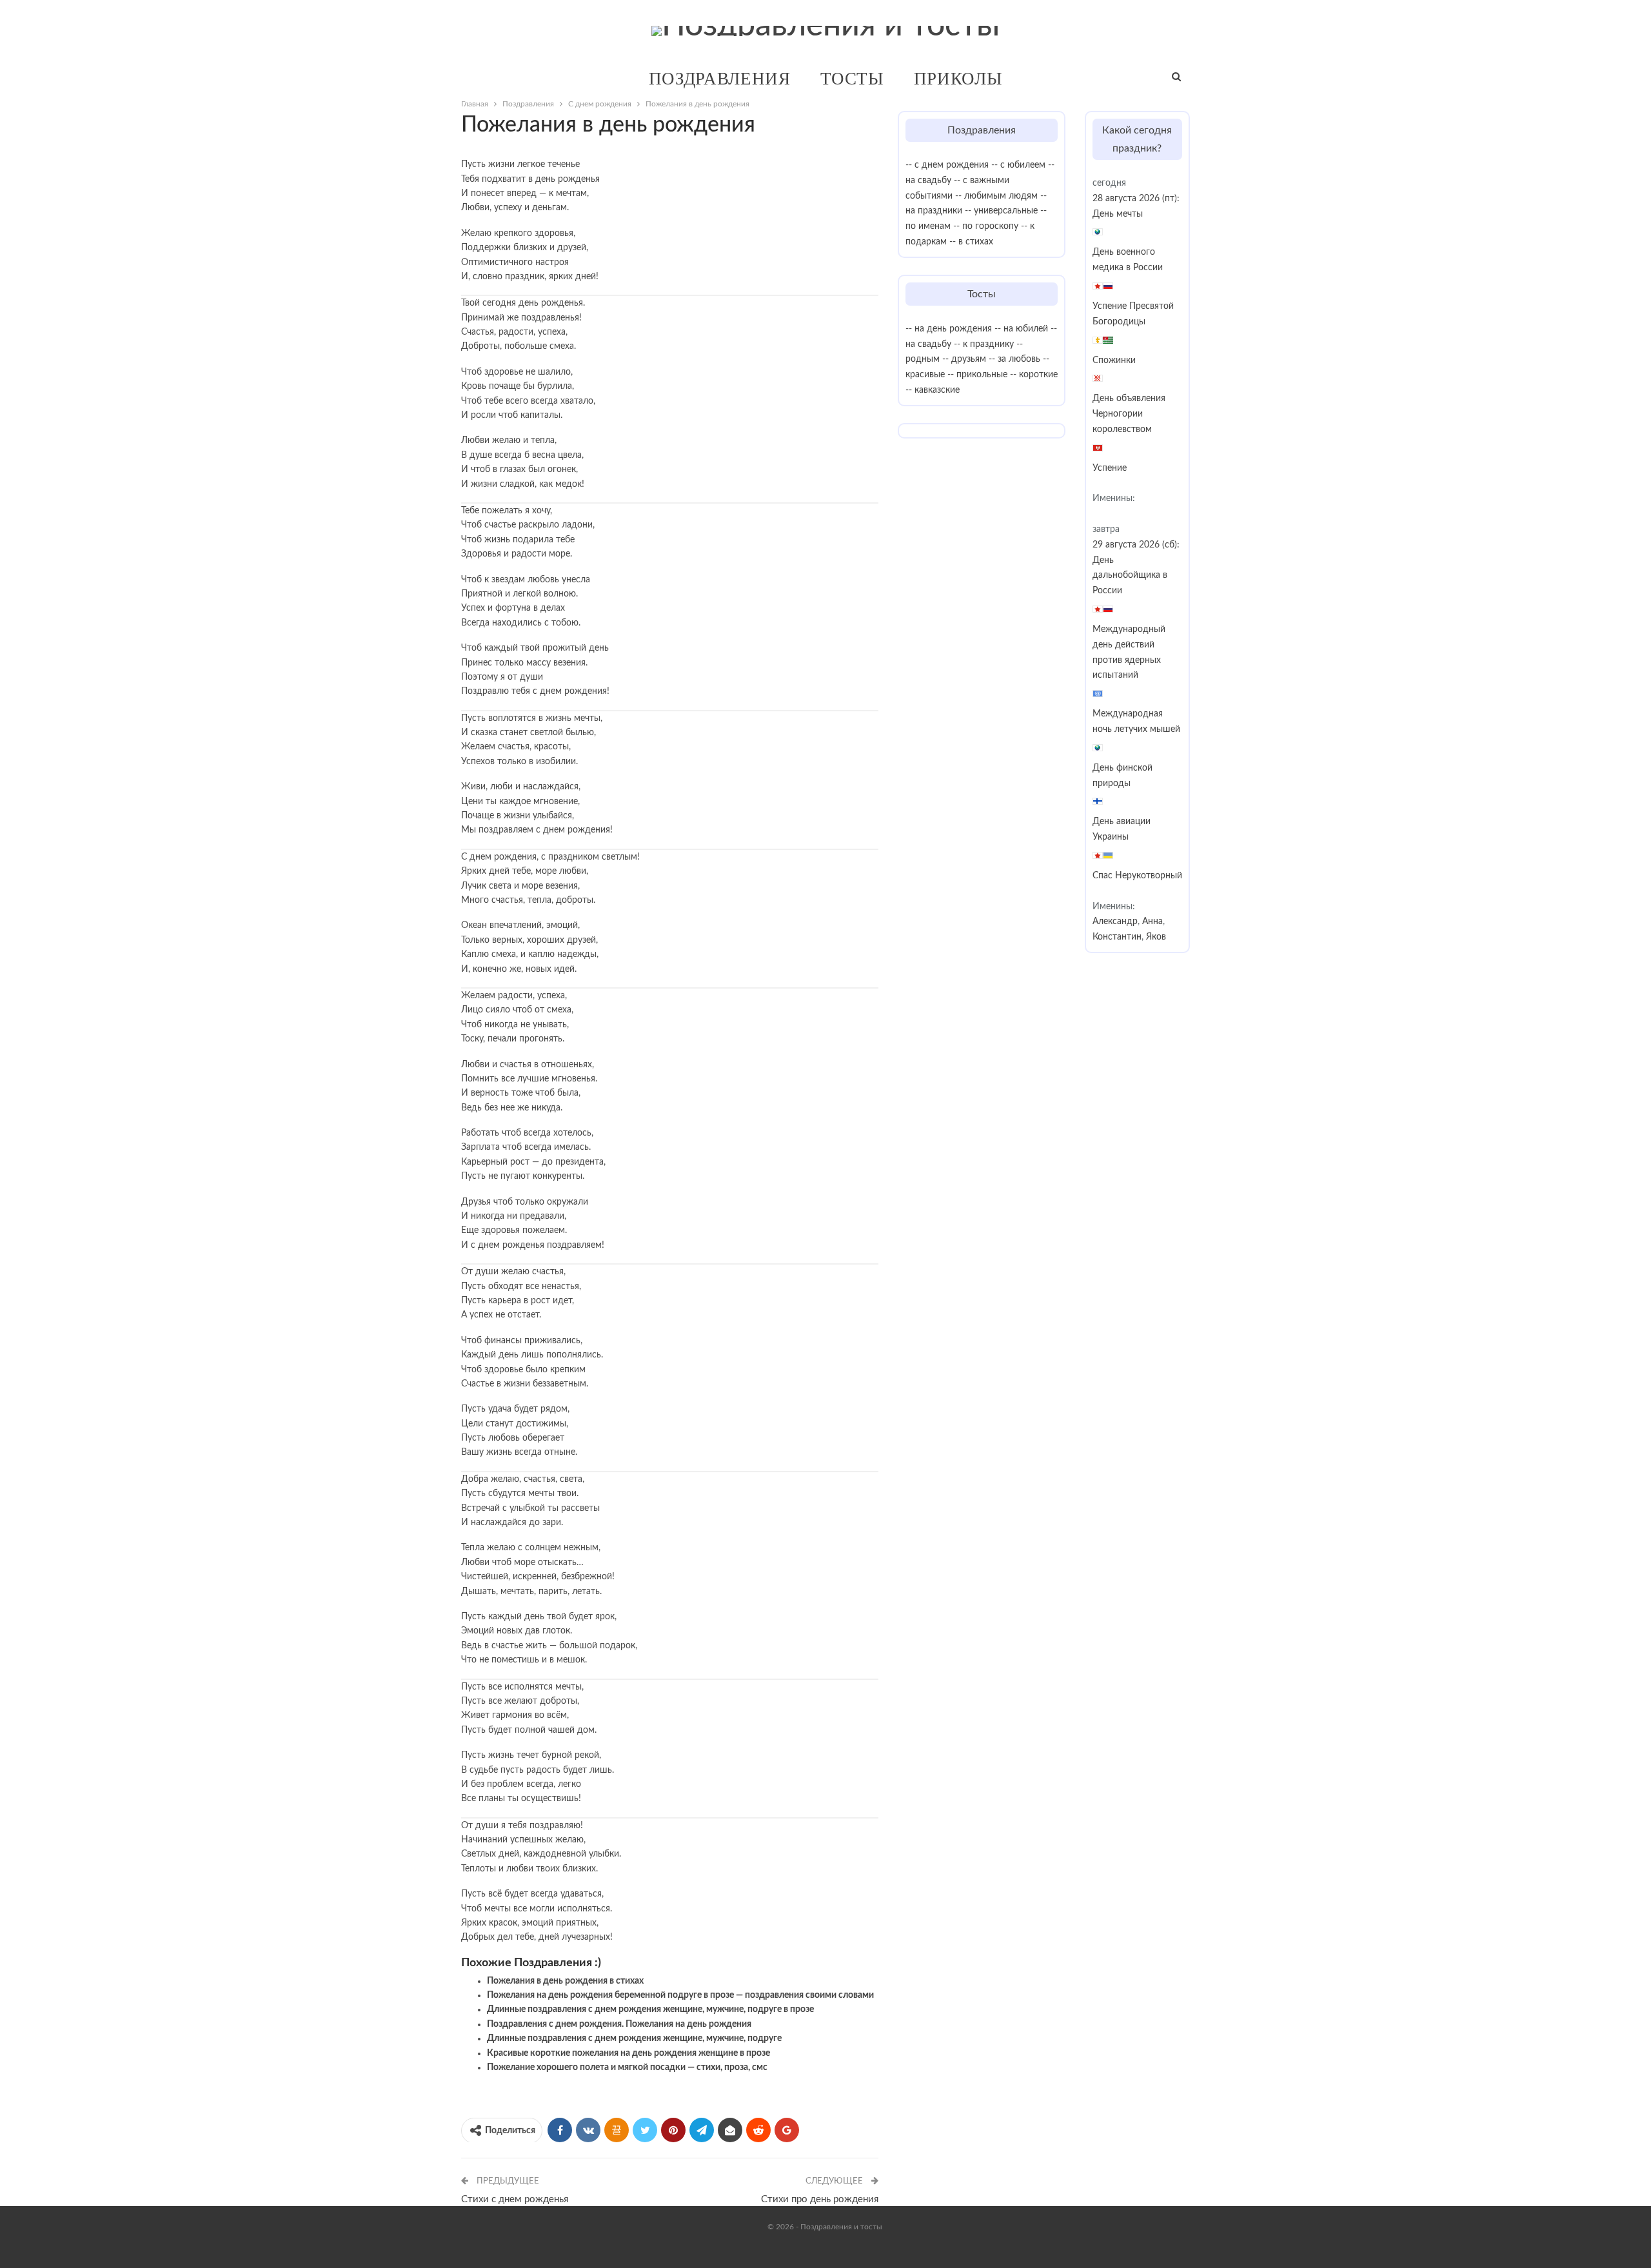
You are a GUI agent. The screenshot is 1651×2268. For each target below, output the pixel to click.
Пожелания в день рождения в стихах (565, 1981)
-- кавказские (933, 390)
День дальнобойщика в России (1130, 576)
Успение (1110, 468)
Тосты (852, 78)
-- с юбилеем (1018, 165)
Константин (1117, 937)
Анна (1152, 922)
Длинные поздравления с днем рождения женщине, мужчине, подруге (634, 2038)
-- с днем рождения (947, 165)
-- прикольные (977, 375)
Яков (1156, 937)
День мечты (1118, 214)
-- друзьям (964, 359)
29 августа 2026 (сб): (1136, 545)
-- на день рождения (949, 329)
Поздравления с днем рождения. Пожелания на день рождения (619, 2024)
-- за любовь (1014, 359)
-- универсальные (1001, 211)
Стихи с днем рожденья (515, 2199)
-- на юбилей (1021, 329)
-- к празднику (984, 344)
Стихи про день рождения (820, 2199)
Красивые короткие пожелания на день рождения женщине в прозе (628, 2053)
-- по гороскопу (986, 226)
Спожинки (1114, 360)
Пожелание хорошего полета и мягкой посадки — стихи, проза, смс (627, 2067)
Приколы (958, 78)
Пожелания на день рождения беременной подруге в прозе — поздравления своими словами (680, 1995)
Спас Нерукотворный (1137, 876)
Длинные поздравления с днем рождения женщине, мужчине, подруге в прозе (650, 2009)
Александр (1115, 922)
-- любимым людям (996, 196)
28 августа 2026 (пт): (1136, 199)
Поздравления (720, 78)
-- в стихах (971, 242)
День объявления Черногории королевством (1129, 414)
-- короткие (1034, 375)
